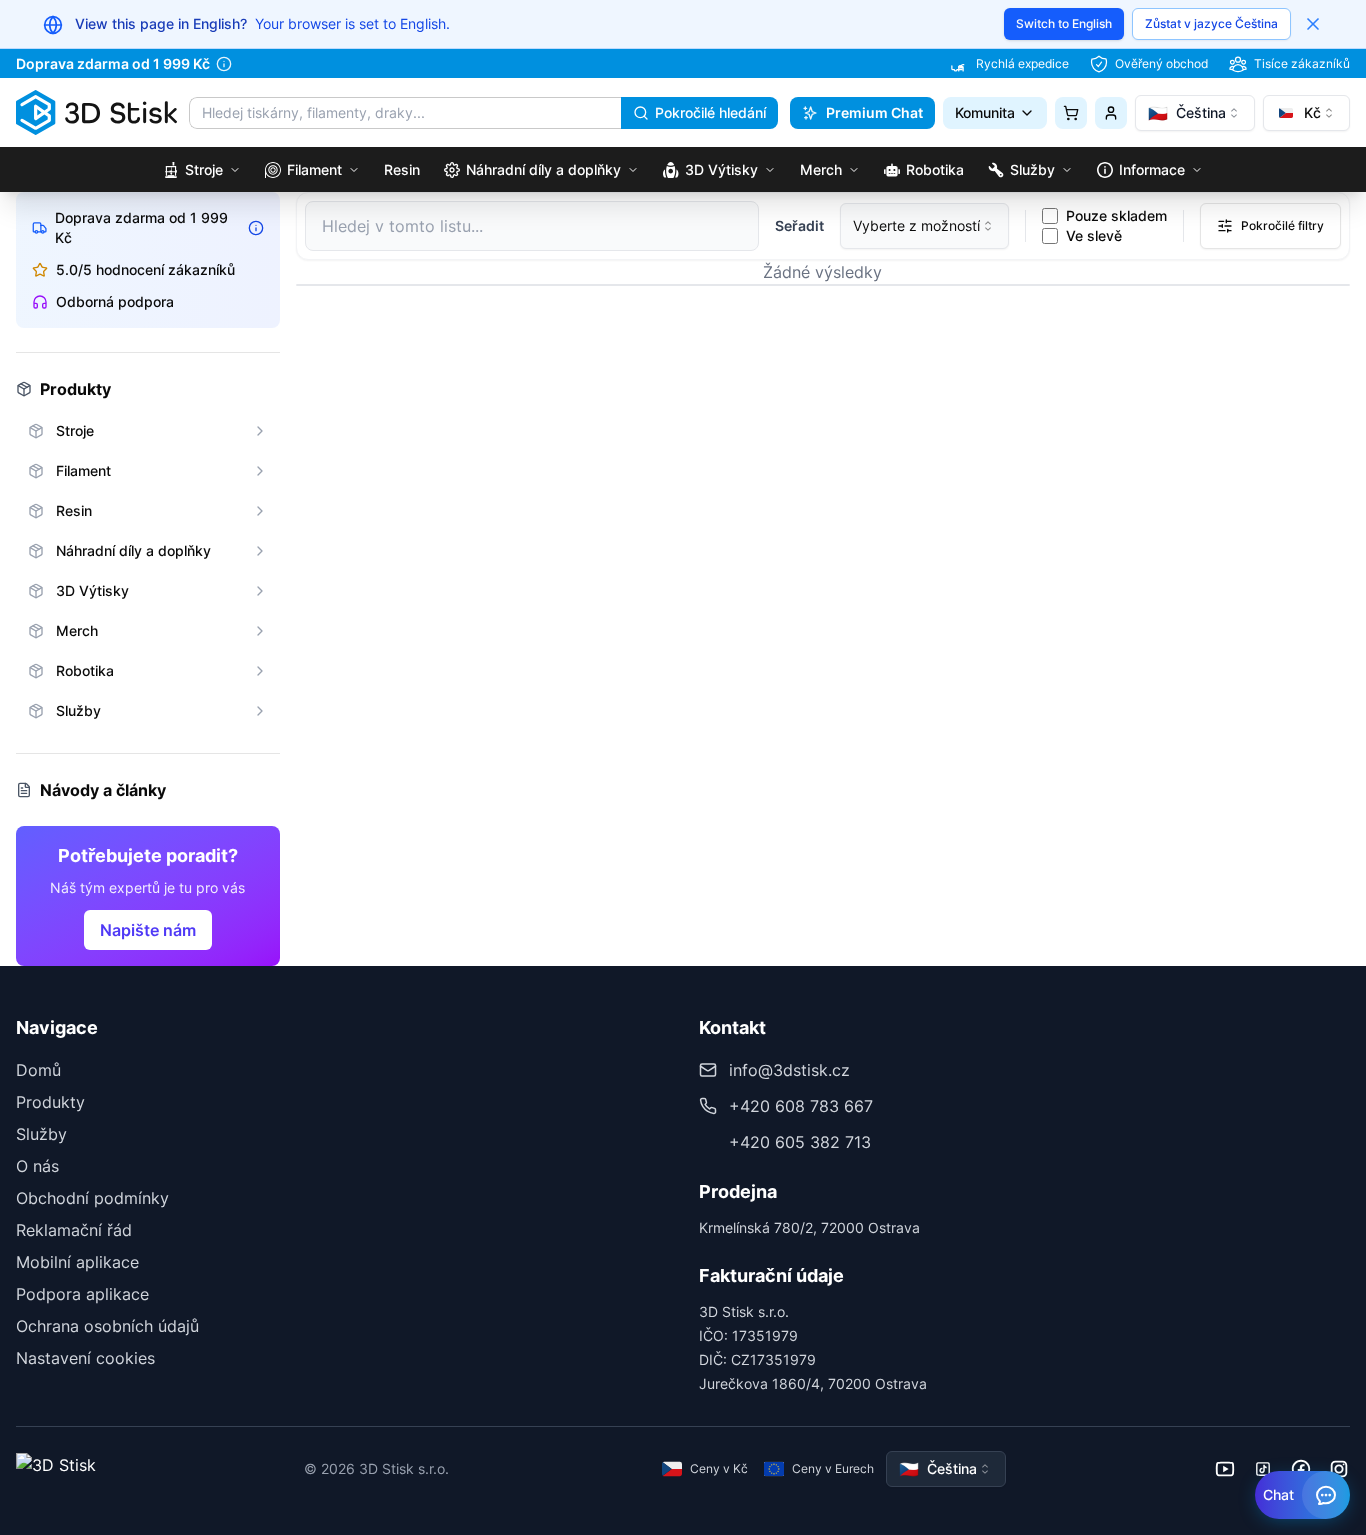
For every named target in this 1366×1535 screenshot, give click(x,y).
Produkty (50, 1102)
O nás (37, 1166)
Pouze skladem (1116, 215)
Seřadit (799, 225)
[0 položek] (1071, 113)
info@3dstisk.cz (789, 1070)
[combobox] (1195, 113)
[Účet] (1111, 113)
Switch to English (1064, 23)
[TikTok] (1263, 1469)
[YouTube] (1225, 1469)
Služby (41, 1134)
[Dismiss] (1313, 24)
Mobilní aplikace (77, 1262)
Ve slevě (1094, 235)
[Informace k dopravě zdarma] (224, 64)
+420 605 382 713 (800, 1142)
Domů (38, 1070)
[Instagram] (1339, 1469)
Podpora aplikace (82, 1294)
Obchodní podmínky (92, 1198)
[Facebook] (1301, 1469)
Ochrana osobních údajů (107, 1326)
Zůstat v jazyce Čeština (1211, 23)
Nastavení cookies (85, 1358)
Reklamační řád (74, 1230)
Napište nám (148, 930)
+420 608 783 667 (801, 1106)
